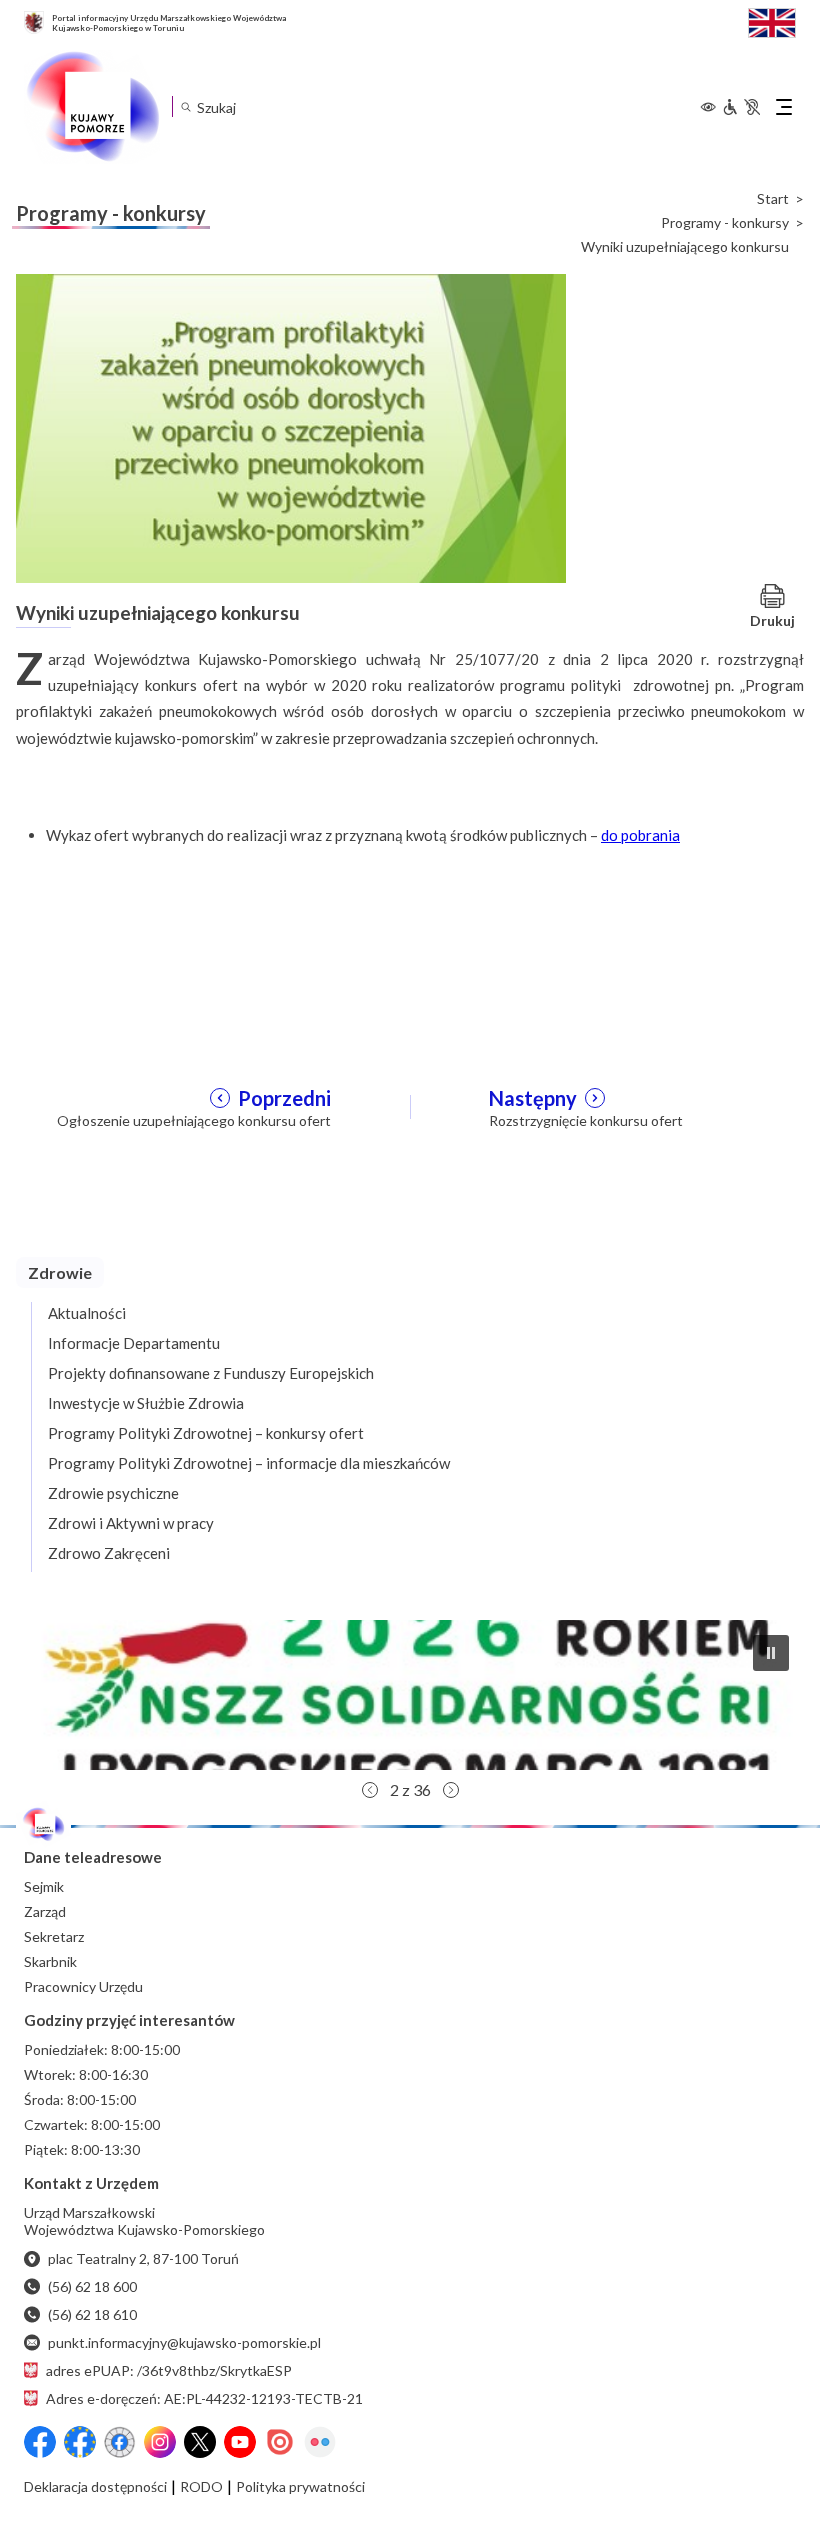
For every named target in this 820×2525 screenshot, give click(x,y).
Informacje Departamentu (134, 1343)
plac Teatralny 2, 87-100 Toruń (143, 2258)
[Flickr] (320, 2442)
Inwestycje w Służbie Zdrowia (146, 1403)
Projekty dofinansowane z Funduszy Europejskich (211, 1373)
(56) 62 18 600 (92, 2286)
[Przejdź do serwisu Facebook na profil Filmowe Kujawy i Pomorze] (120, 2442)
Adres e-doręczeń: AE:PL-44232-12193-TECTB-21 (204, 2398)
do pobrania (640, 835)
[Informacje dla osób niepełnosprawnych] (741, 107)
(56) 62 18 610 (92, 2314)
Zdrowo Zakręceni (109, 1553)
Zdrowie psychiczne (113, 1493)
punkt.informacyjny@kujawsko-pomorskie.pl (184, 2342)
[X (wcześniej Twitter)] (200, 2442)
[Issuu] (280, 2442)
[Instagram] (160, 2442)
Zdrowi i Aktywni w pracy (131, 1523)
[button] (410, 1695)
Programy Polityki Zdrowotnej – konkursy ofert (206, 1433)
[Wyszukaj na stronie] (185, 106)
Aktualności (87, 1313)
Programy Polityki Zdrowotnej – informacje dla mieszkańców (249, 1463)
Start (773, 199)
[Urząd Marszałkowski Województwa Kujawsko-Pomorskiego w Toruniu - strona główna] (92, 107)
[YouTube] (240, 2442)
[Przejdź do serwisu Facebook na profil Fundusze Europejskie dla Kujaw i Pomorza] (80, 2442)
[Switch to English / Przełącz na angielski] (772, 20)
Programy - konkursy (725, 223)
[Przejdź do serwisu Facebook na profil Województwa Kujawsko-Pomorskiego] (40, 2442)
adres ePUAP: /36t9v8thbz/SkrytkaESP (169, 2370)
